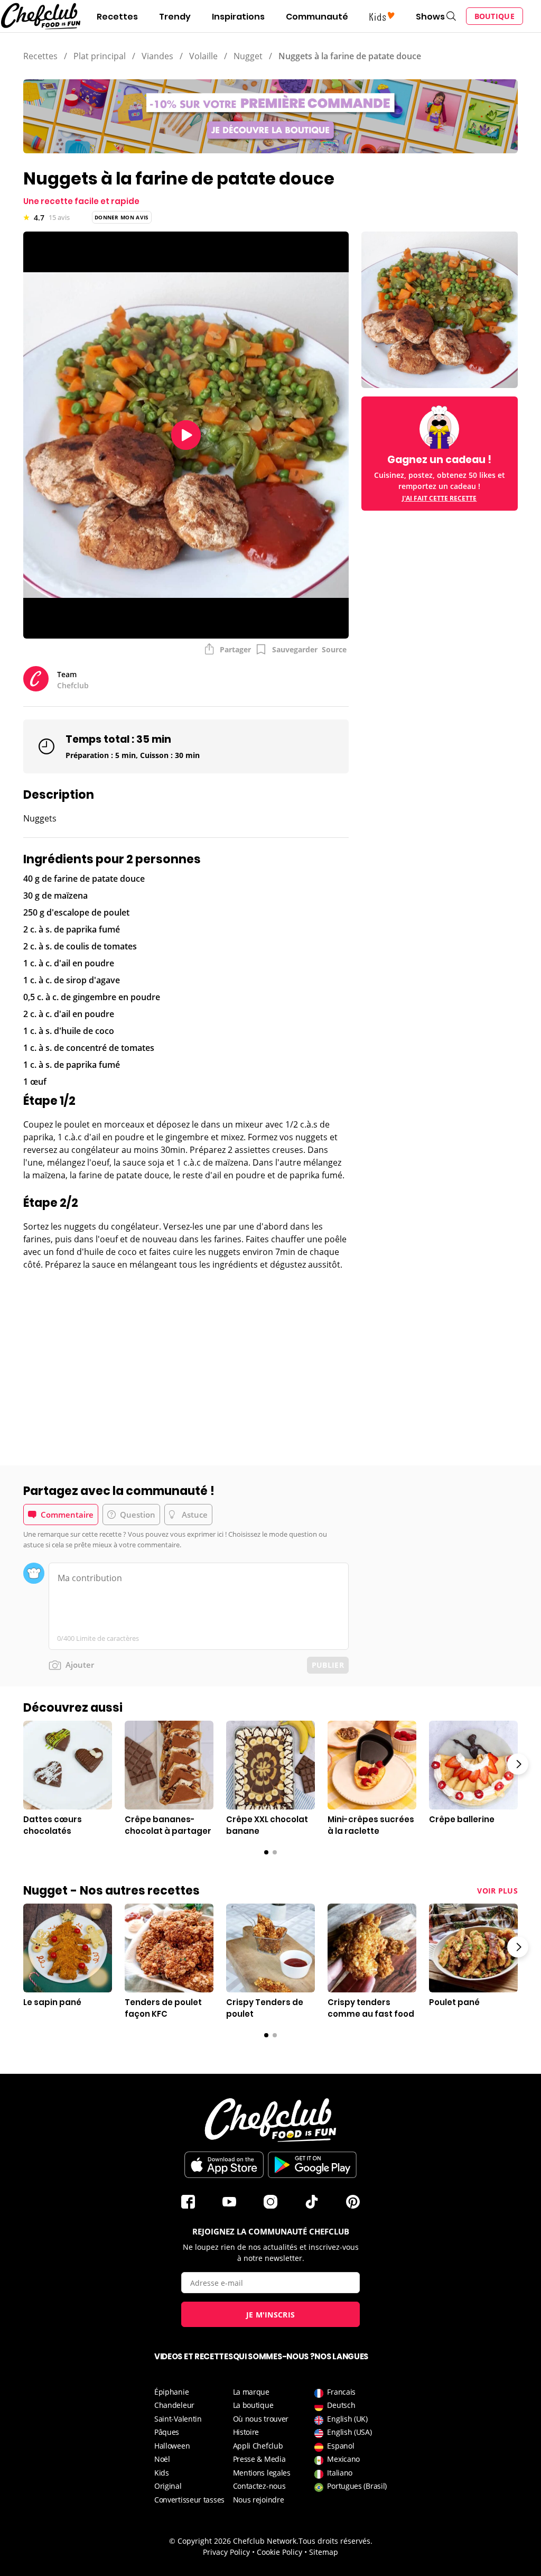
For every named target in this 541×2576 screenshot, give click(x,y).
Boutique (495, 16)
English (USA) (349, 2432)
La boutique (253, 2405)
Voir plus (497, 1891)
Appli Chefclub (258, 2446)
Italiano (340, 2473)
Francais (341, 2392)
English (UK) (347, 2419)
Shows (430, 17)
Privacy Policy (226, 2552)
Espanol (341, 2446)
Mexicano (343, 2459)
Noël (162, 2459)
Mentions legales (262, 2473)
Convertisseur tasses (189, 2500)
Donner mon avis (122, 217)
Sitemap (324, 2552)
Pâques (167, 2432)
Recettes (117, 17)
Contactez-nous (259, 2486)
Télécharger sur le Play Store (312, 2165)
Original (168, 2486)
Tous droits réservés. (335, 2541)
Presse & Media (259, 2459)
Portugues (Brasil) (357, 2486)
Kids (162, 2473)
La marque (251, 2392)
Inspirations (238, 17)
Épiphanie (171, 2392)
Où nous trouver (261, 2419)
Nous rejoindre (259, 2500)
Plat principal (100, 56)
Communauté (317, 17)
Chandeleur (174, 2405)
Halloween (172, 2446)
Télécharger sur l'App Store (224, 2165)
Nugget (248, 56)
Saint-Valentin (178, 2419)
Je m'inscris (271, 2315)
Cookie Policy (279, 2552)
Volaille (203, 56)
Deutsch (341, 2405)
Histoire (246, 2432)
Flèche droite (518, 1764)
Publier (328, 1665)
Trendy (175, 17)
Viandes (157, 56)
